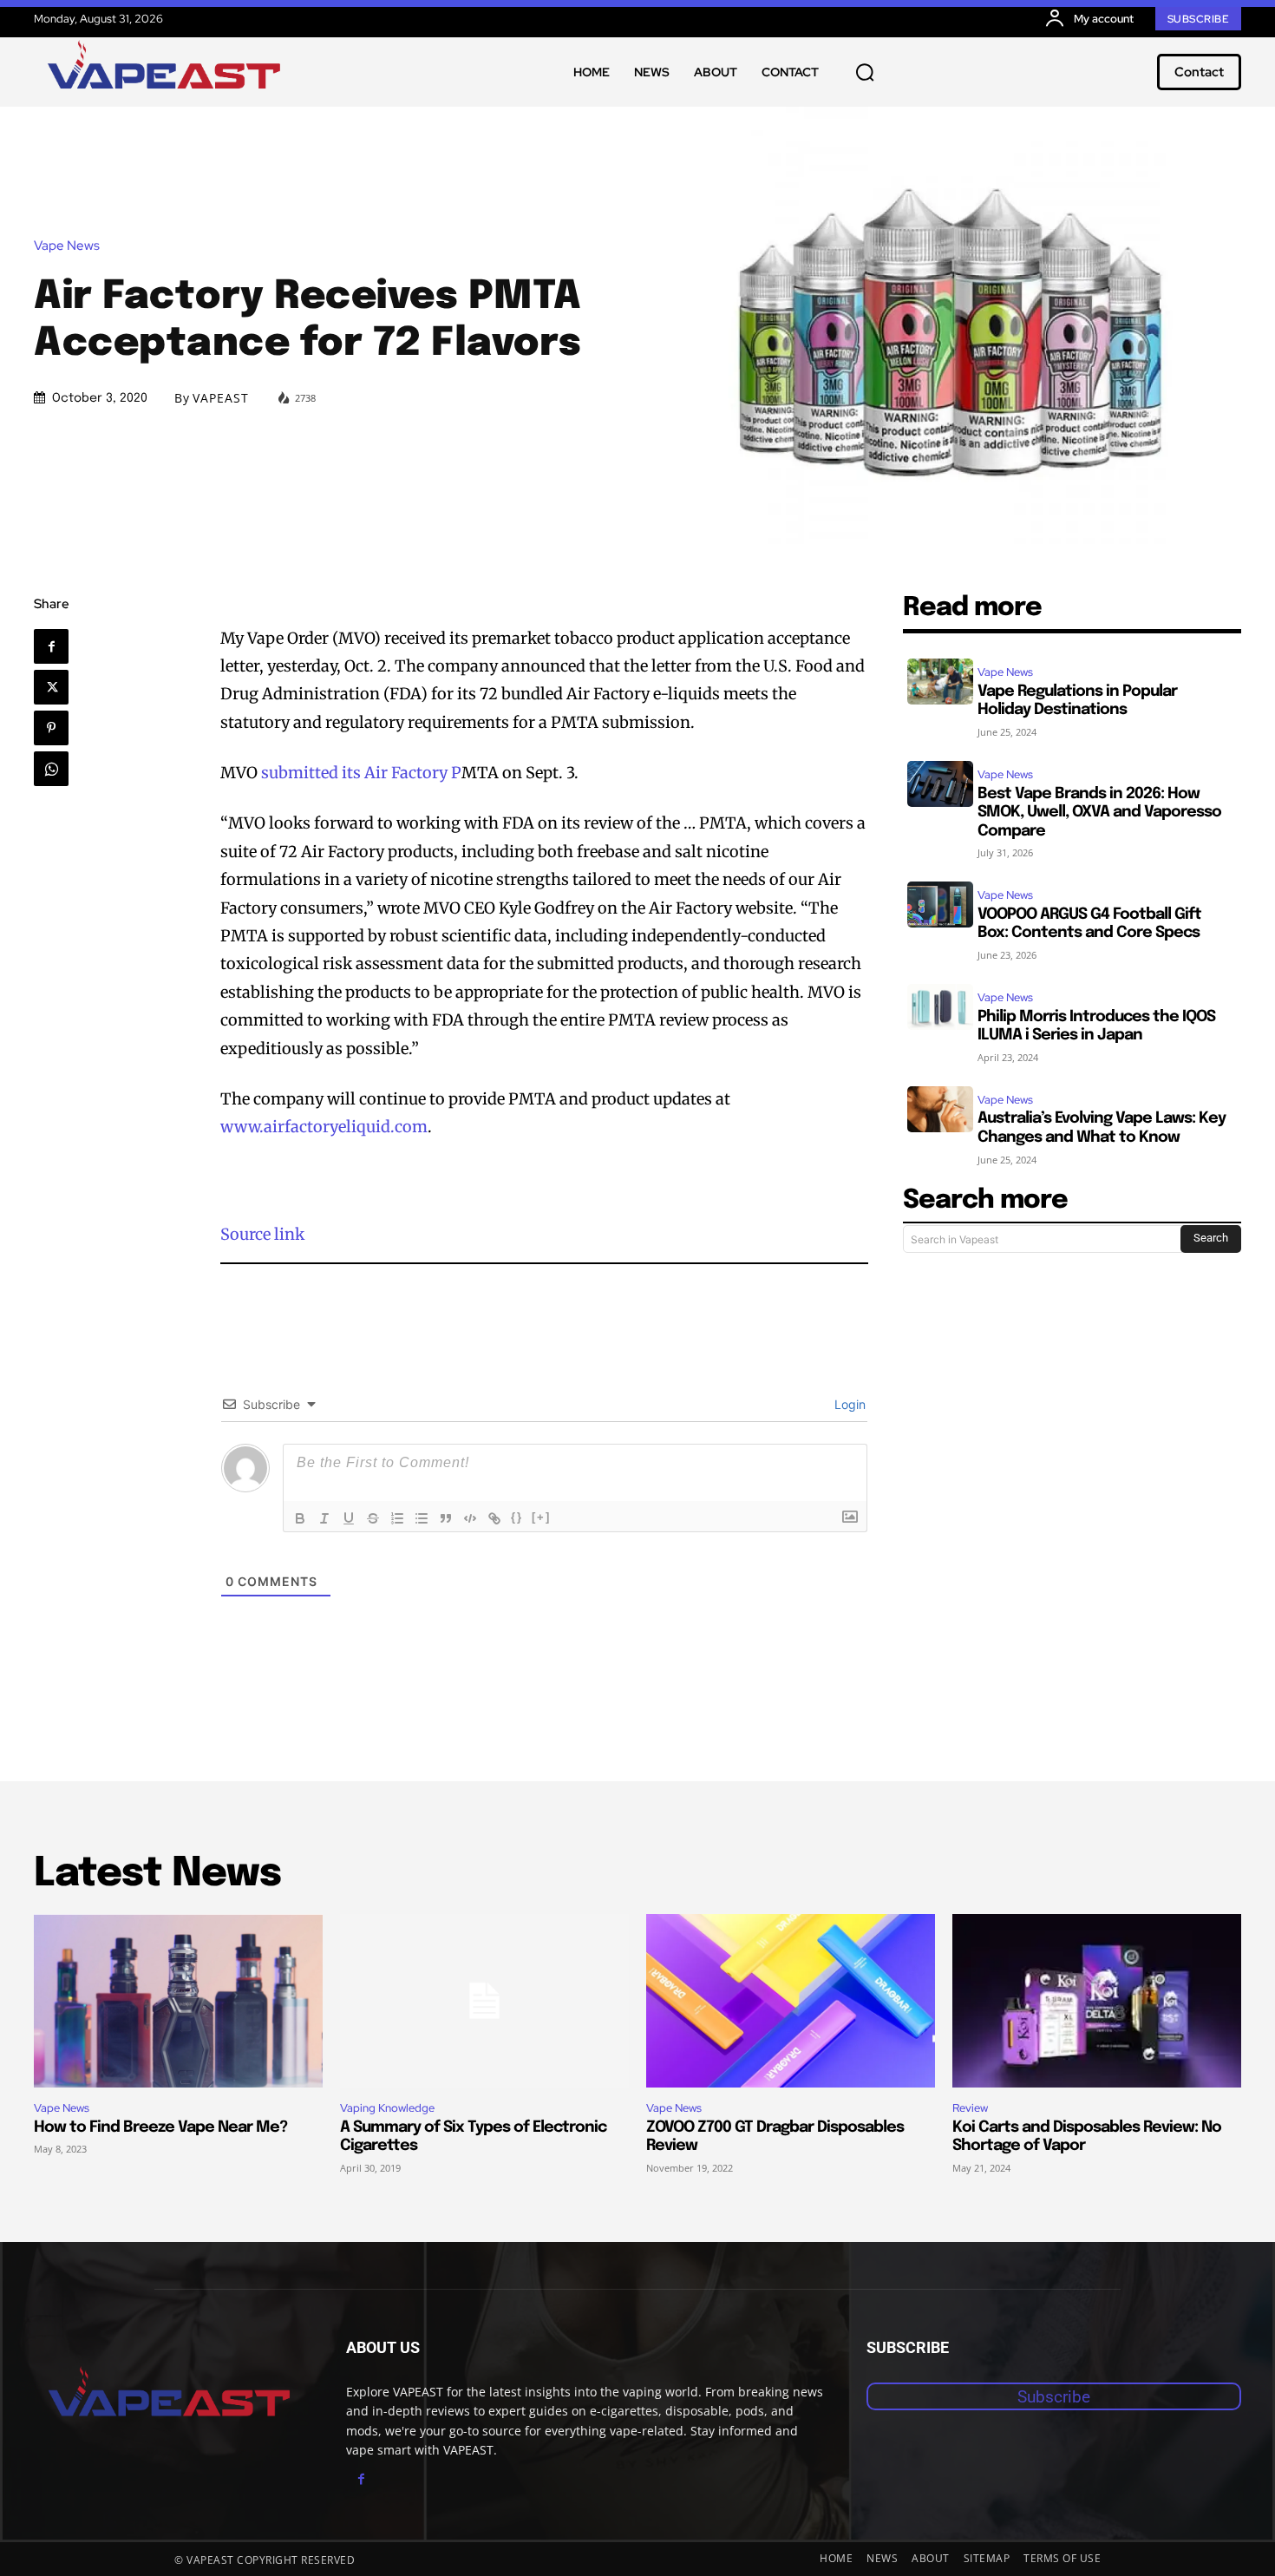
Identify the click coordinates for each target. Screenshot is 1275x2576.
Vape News (67, 246)
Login (848, 1404)
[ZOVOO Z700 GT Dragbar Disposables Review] (791, 2001)
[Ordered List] (397, 1518)
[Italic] (324, 1518)
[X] (51, 687)
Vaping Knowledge (387, 2108)
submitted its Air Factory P (361, 773)
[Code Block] (470, 1518)
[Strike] (373, 1518)
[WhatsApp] (51, 769)
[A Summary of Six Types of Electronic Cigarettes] (484, 2001)
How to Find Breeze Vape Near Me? (160, 2127)
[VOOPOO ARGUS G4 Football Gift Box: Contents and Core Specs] (940, 905)
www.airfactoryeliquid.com (324, 1127)
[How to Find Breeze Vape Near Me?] (178, 2001)
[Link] (494, 1518)
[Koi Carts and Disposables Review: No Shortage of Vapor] (1097, 2001)
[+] (541, 1517)
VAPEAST (221, 398)
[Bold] (300, 1518)
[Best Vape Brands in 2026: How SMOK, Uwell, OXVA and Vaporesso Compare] (940, 784)
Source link (262, 1234)
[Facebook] (51, 646)
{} (517, 1517)
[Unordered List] (422, 1518)
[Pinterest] (51, 728)
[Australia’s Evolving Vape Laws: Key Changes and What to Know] (940, 1109)
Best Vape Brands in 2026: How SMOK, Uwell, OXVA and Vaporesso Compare (1099, 813)
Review (970, 2108)
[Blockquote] (446, 1518)
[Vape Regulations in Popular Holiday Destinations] (940, 682)
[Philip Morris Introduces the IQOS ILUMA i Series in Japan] (940, 1007)
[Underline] (349, 1518)
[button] (865, 72)
